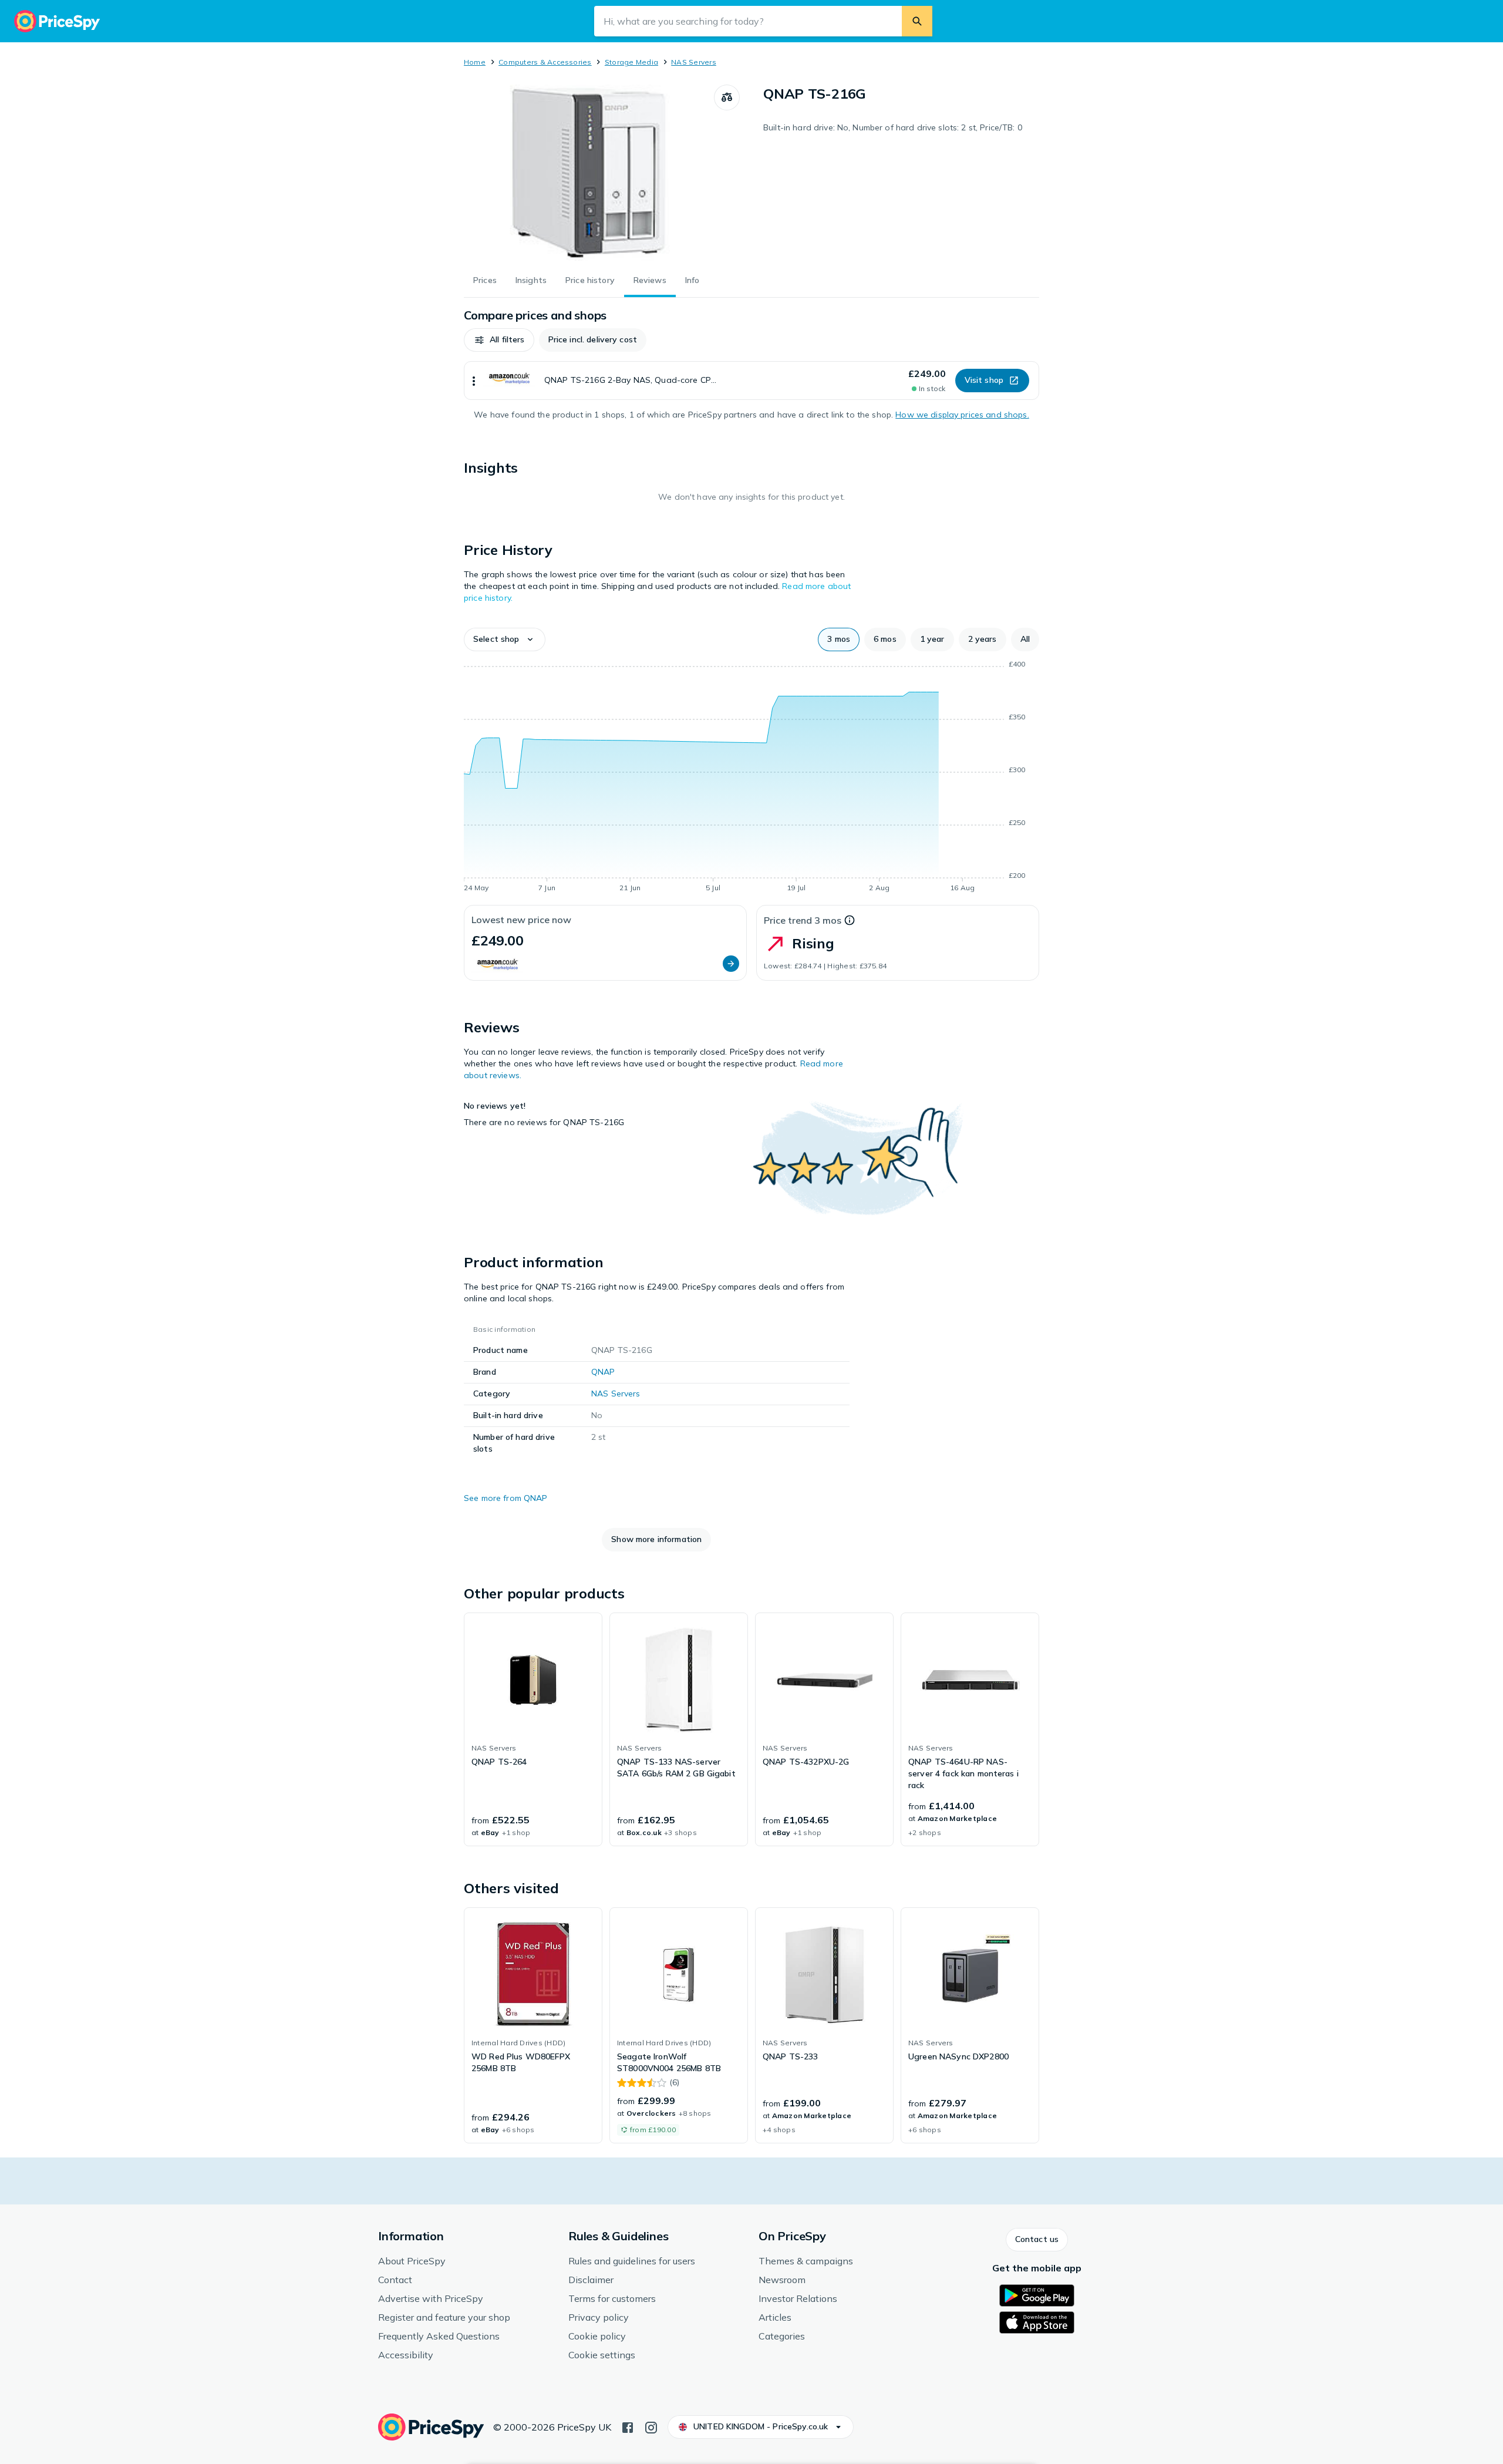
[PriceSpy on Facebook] (628, 2426)
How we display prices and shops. (962, 415)
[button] (499, 340)
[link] (533, 1729)
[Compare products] (727, 97)
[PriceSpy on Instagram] (651, 2426)
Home (475, 62)
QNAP (603, 1372)
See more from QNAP (506, 1498)
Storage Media (631, 62)
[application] (751, 778)
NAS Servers (694, 62)
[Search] (917, 21)
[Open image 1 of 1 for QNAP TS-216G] (589, 173)
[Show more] (474, 381)
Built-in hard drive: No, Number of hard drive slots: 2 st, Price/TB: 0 (893, 127)
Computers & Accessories (545, 62)
